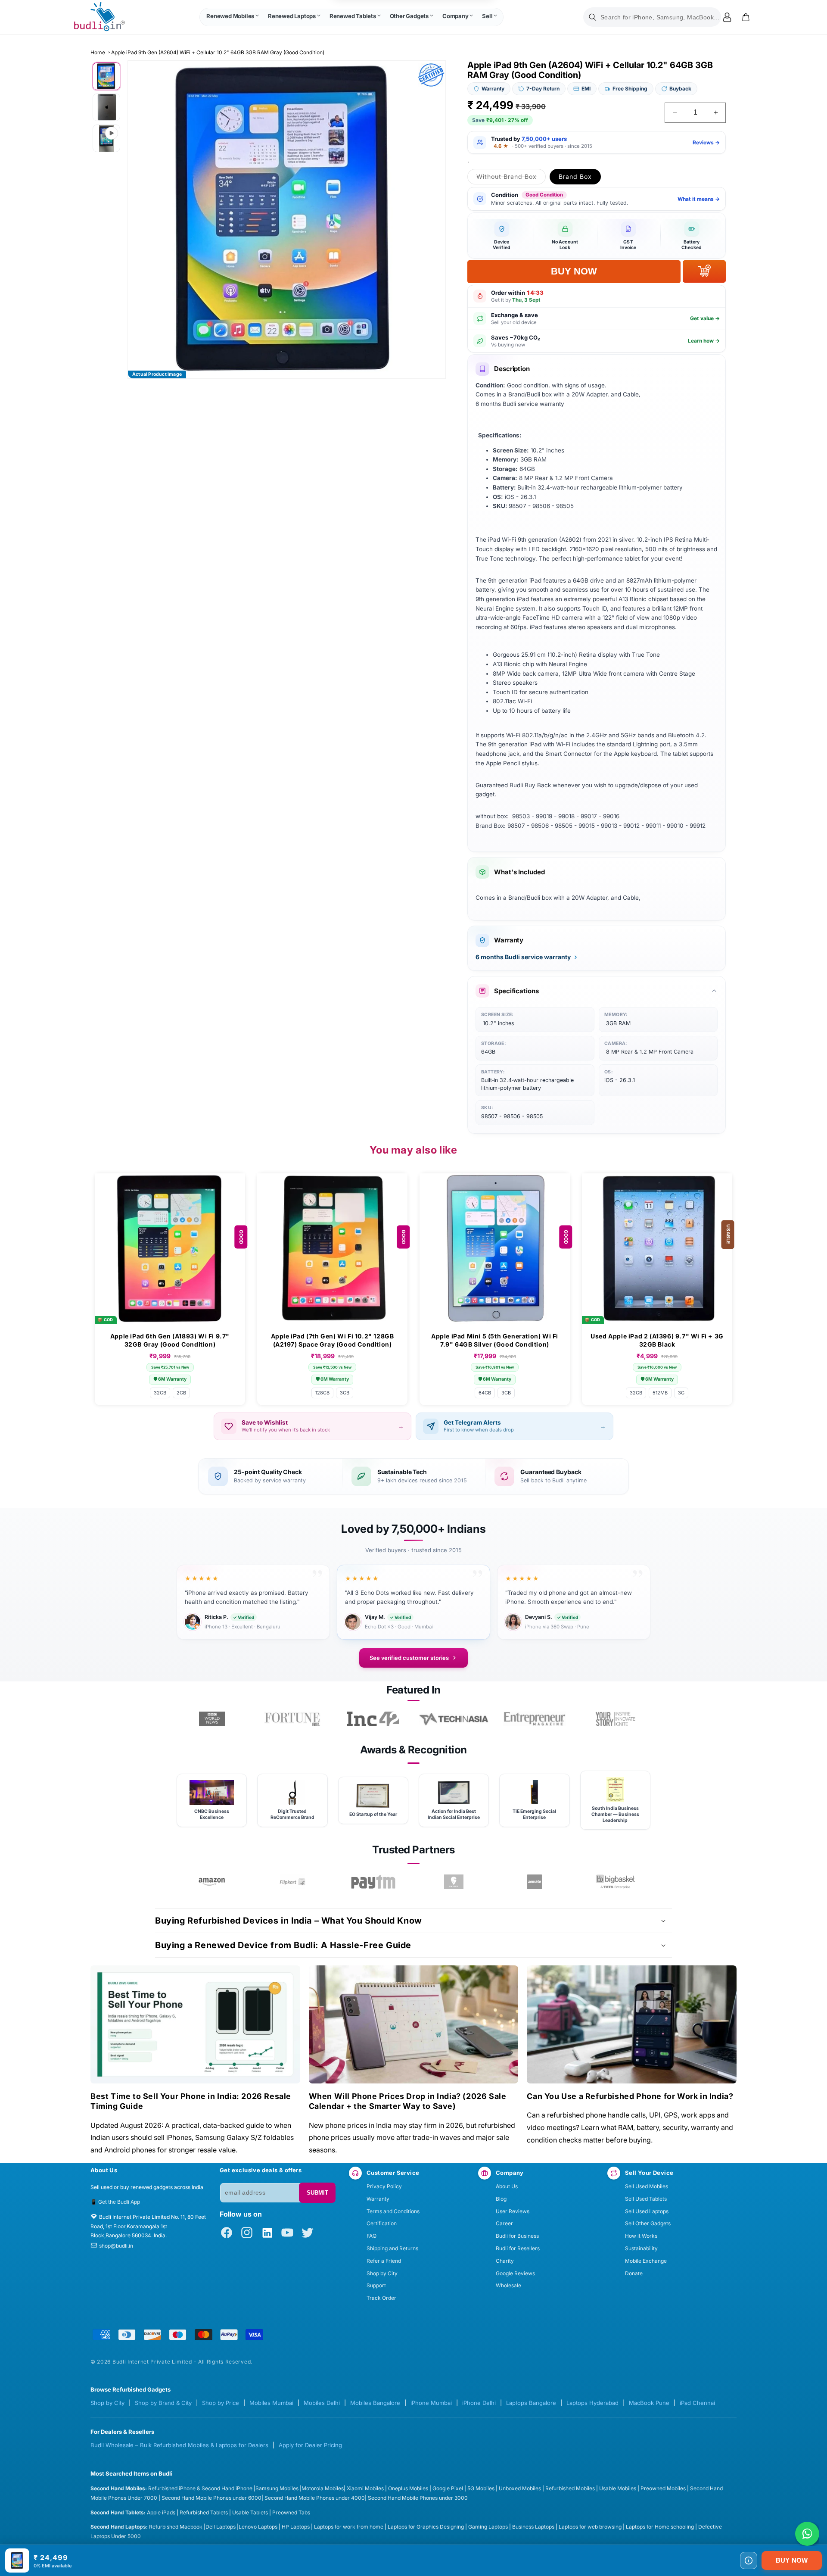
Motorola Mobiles (323, 2488)
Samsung (267, 2488)
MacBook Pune (649, 2403)
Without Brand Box (511, 178)
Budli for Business (517, 2236)
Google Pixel (448, 2488)
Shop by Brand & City (163, 2403)
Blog (501, 2199)
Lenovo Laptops (258, 2527)
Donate (634, 2273)
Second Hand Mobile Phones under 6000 (211, 2498)
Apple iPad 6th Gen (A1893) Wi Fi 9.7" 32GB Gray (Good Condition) (170, 1340)
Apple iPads (161, 2512)
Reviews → (706, 142)
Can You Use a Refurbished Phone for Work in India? (630, 2096)
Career (504, 2223)
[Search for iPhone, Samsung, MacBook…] (593, 17)
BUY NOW (792, 2560)
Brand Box (575, 176)
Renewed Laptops (292, 16)
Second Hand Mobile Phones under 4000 (315, 2498)
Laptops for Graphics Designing (426, 2527)
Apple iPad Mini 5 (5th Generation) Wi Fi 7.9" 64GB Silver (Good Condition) (495, 1340)
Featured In (413, 1690)
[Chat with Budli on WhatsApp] (807, 2534)
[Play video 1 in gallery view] (106, 138)
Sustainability (641, 2248)
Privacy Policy (384, 2186)
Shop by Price (221, 2403)
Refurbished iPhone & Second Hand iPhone (201, 2488)
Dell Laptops (221, 2527)
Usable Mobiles (618, 2488)
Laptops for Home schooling (660, 2527)
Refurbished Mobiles (570, 2488)
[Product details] (749, 2560)
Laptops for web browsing (590, 2527)
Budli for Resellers (518, 2248)
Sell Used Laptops (647, 2211)
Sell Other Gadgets (648, 2223)
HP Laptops (296, 2527)
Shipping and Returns (392, 2248)
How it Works (641, 2236)
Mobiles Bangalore (375, 2403)
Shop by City (382, 2273)
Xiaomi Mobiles (365, 2488)
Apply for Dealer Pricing (310, 2445)
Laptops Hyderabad (592, 2403)
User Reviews (513, 2211)
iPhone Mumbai (431, 2403)
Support (376, 2285)
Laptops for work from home (349, 2527)
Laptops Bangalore (531, 2403)
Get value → (705, 318)
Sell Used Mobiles (647, 2186)
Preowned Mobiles (663, 2488)
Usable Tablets (250, 2512)
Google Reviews (515, 2273)
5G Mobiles (481, 2488)
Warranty (378, 2199)
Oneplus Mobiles (408, 2488)
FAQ (372, 2236)
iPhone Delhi (479, 2403)
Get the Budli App (119, 2202)
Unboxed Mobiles (520, 2488)
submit (317, 2193)
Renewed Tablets (353, 16)
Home (98, 52)
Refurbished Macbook (176, 2527)
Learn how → (704, 341)
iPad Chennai (697, 2403)
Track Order (381, 2298)
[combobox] (652, 17)
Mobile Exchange (646, 2261)
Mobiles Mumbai (271, 2403)
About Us (507, 2186)
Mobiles (290, 2488)
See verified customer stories (409, 1658)
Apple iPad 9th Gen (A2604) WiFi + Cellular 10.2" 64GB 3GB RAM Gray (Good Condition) (218, 52)
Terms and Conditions (393, 2211)
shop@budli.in (116, 2246)
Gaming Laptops (488, 2527)
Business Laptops (533, 2527)
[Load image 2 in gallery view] (106, 107)
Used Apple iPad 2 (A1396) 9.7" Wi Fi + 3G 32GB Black (657, 1340)
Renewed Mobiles (230, 16)
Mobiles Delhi (322, 2403)
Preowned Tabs (291, 2512)
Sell (487, 16)
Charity (505, 2261)
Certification (382, 2223)
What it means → (699, 199)
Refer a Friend (384, 2261)
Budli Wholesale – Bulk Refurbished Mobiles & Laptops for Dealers (179, 2445)
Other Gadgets (409, 16)
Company (455, 16)
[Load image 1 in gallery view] (106, 76)
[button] (232, 17)
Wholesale (508, 2285)
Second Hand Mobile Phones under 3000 (418, 2498)
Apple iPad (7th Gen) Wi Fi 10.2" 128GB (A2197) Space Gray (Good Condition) (333, 1340)
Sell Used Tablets (646, 2199)
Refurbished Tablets (204, 2512)
